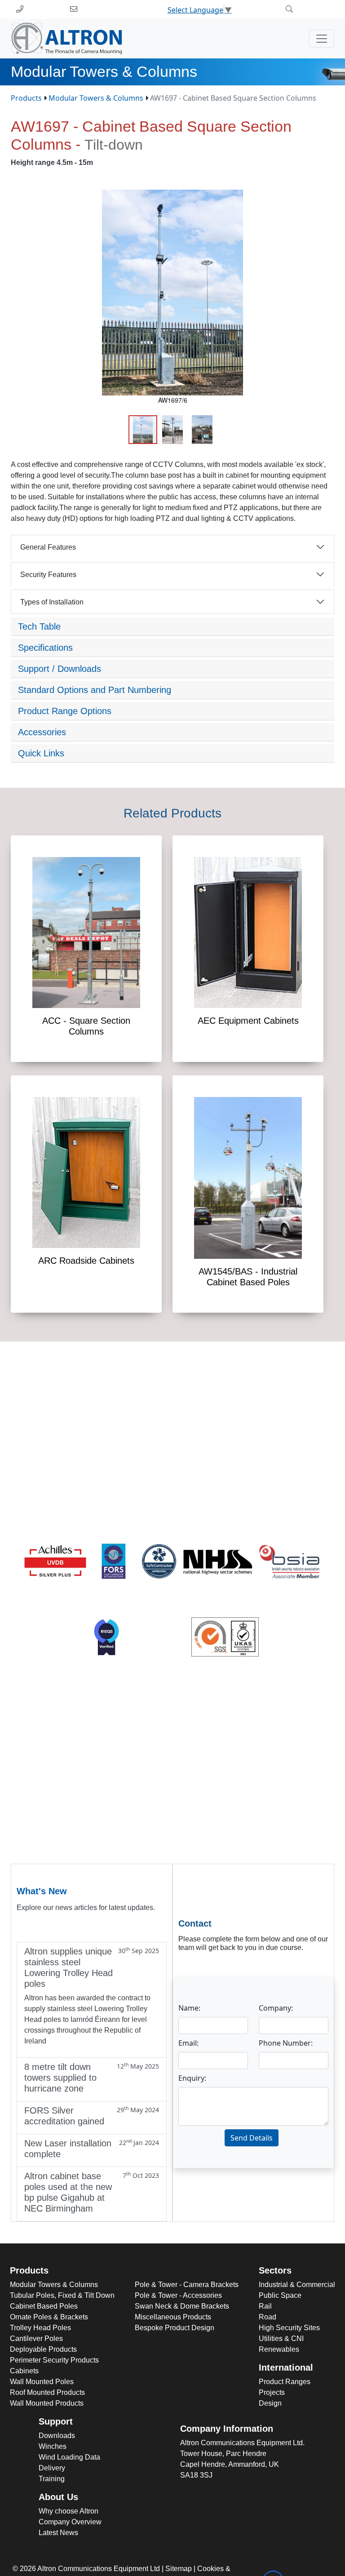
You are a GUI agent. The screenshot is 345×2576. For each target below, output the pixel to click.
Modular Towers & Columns (96, 98)
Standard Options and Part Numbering (95, 690)
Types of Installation (52, 602)
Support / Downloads (60, 669)
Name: (189, 2008)
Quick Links (41, 753)
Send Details (252, 2138)
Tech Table (39, 626)
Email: (188, 2043)
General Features (48, 547)
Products (26, 98)
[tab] (172, 627)
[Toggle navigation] (322, 39)
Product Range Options (65, 711)
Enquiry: (192, 2078)
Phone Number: (286, 2043)
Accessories (42, 732)
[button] (326, 198)
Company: (276, 2008)
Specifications (45, 648)
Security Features (48, 575)
